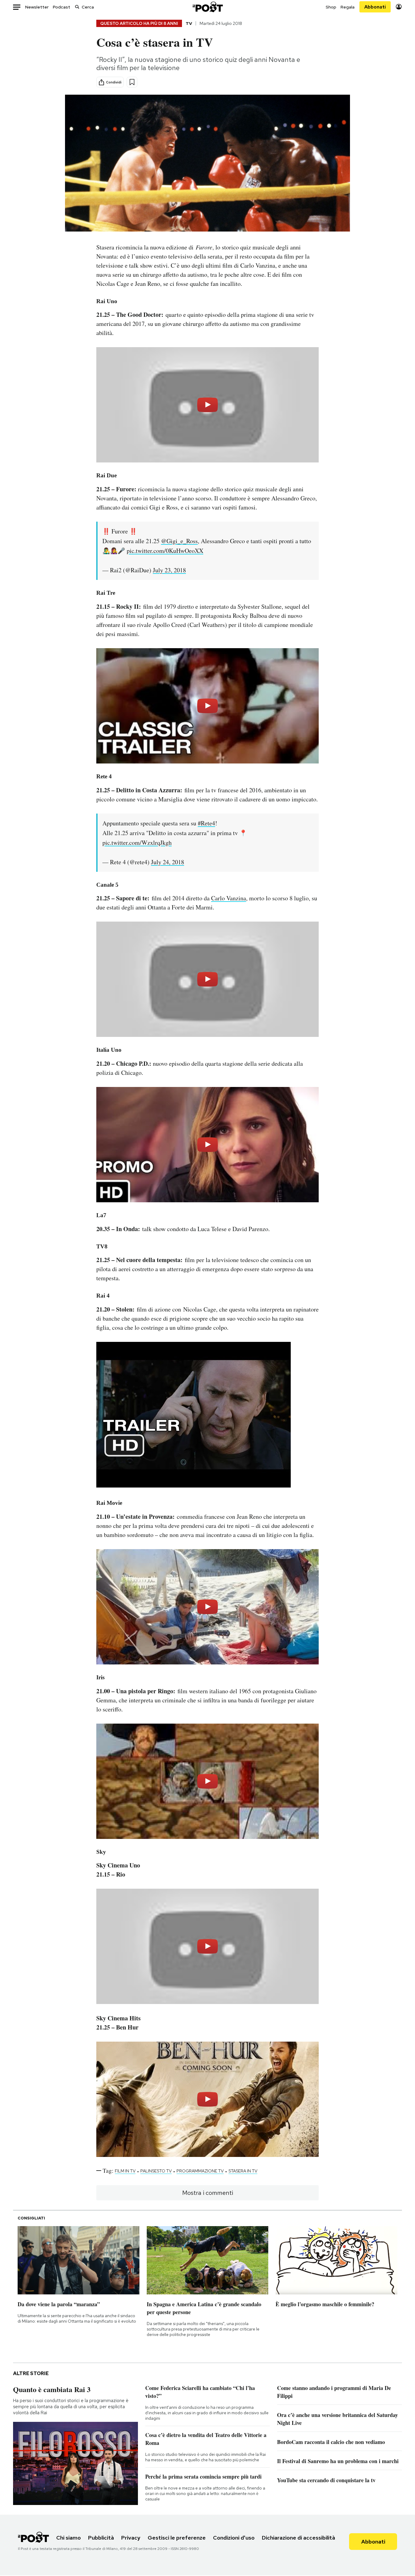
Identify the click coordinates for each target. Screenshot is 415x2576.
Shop (331, 7)
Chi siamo (69, 2538)
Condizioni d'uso (234, 2538)
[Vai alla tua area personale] (399, 7)
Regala (348, 7)
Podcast (62, 7)
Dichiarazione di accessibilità (298, 2538)
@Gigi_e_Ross (179, 541)
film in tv (125, 2171)
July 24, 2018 (168, 862)
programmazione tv (200, 2171)
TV (189, 23)
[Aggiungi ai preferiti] (132, 82)
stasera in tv (243, 2171)
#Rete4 (206, 823)
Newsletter (37, 7)
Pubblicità (101, 2538)
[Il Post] (207, 7)
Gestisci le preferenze (177, 2538)
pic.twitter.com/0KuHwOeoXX (165, 551)
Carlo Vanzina (229, 898)
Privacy (131, 2538)
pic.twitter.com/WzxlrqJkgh (137, 843)
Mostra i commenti (208, 2193)
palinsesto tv (156, 2171)
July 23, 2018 (169, 570)
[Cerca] (77, 7)
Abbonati (375, 7)
